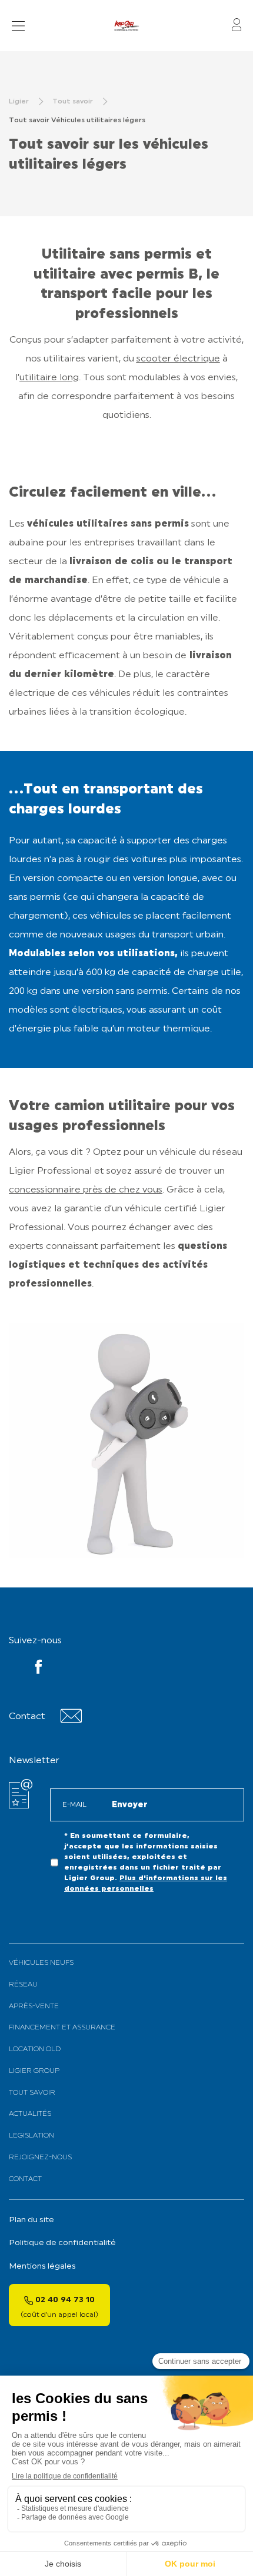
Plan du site (31, 2220)
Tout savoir (32, 2093)
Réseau (23, 1985)
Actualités (30, 2114)
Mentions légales (42, 2267)
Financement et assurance (62, 2028)
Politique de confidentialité (62, 2243)
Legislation (31, 2136)
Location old (35, 2049)
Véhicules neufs (41, 1963)
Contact (25, 2179)
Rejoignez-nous (40, 2158)
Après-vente (34, 2006)
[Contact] (71, 1721)
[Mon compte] (237, 26)
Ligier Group (34, 2071)
